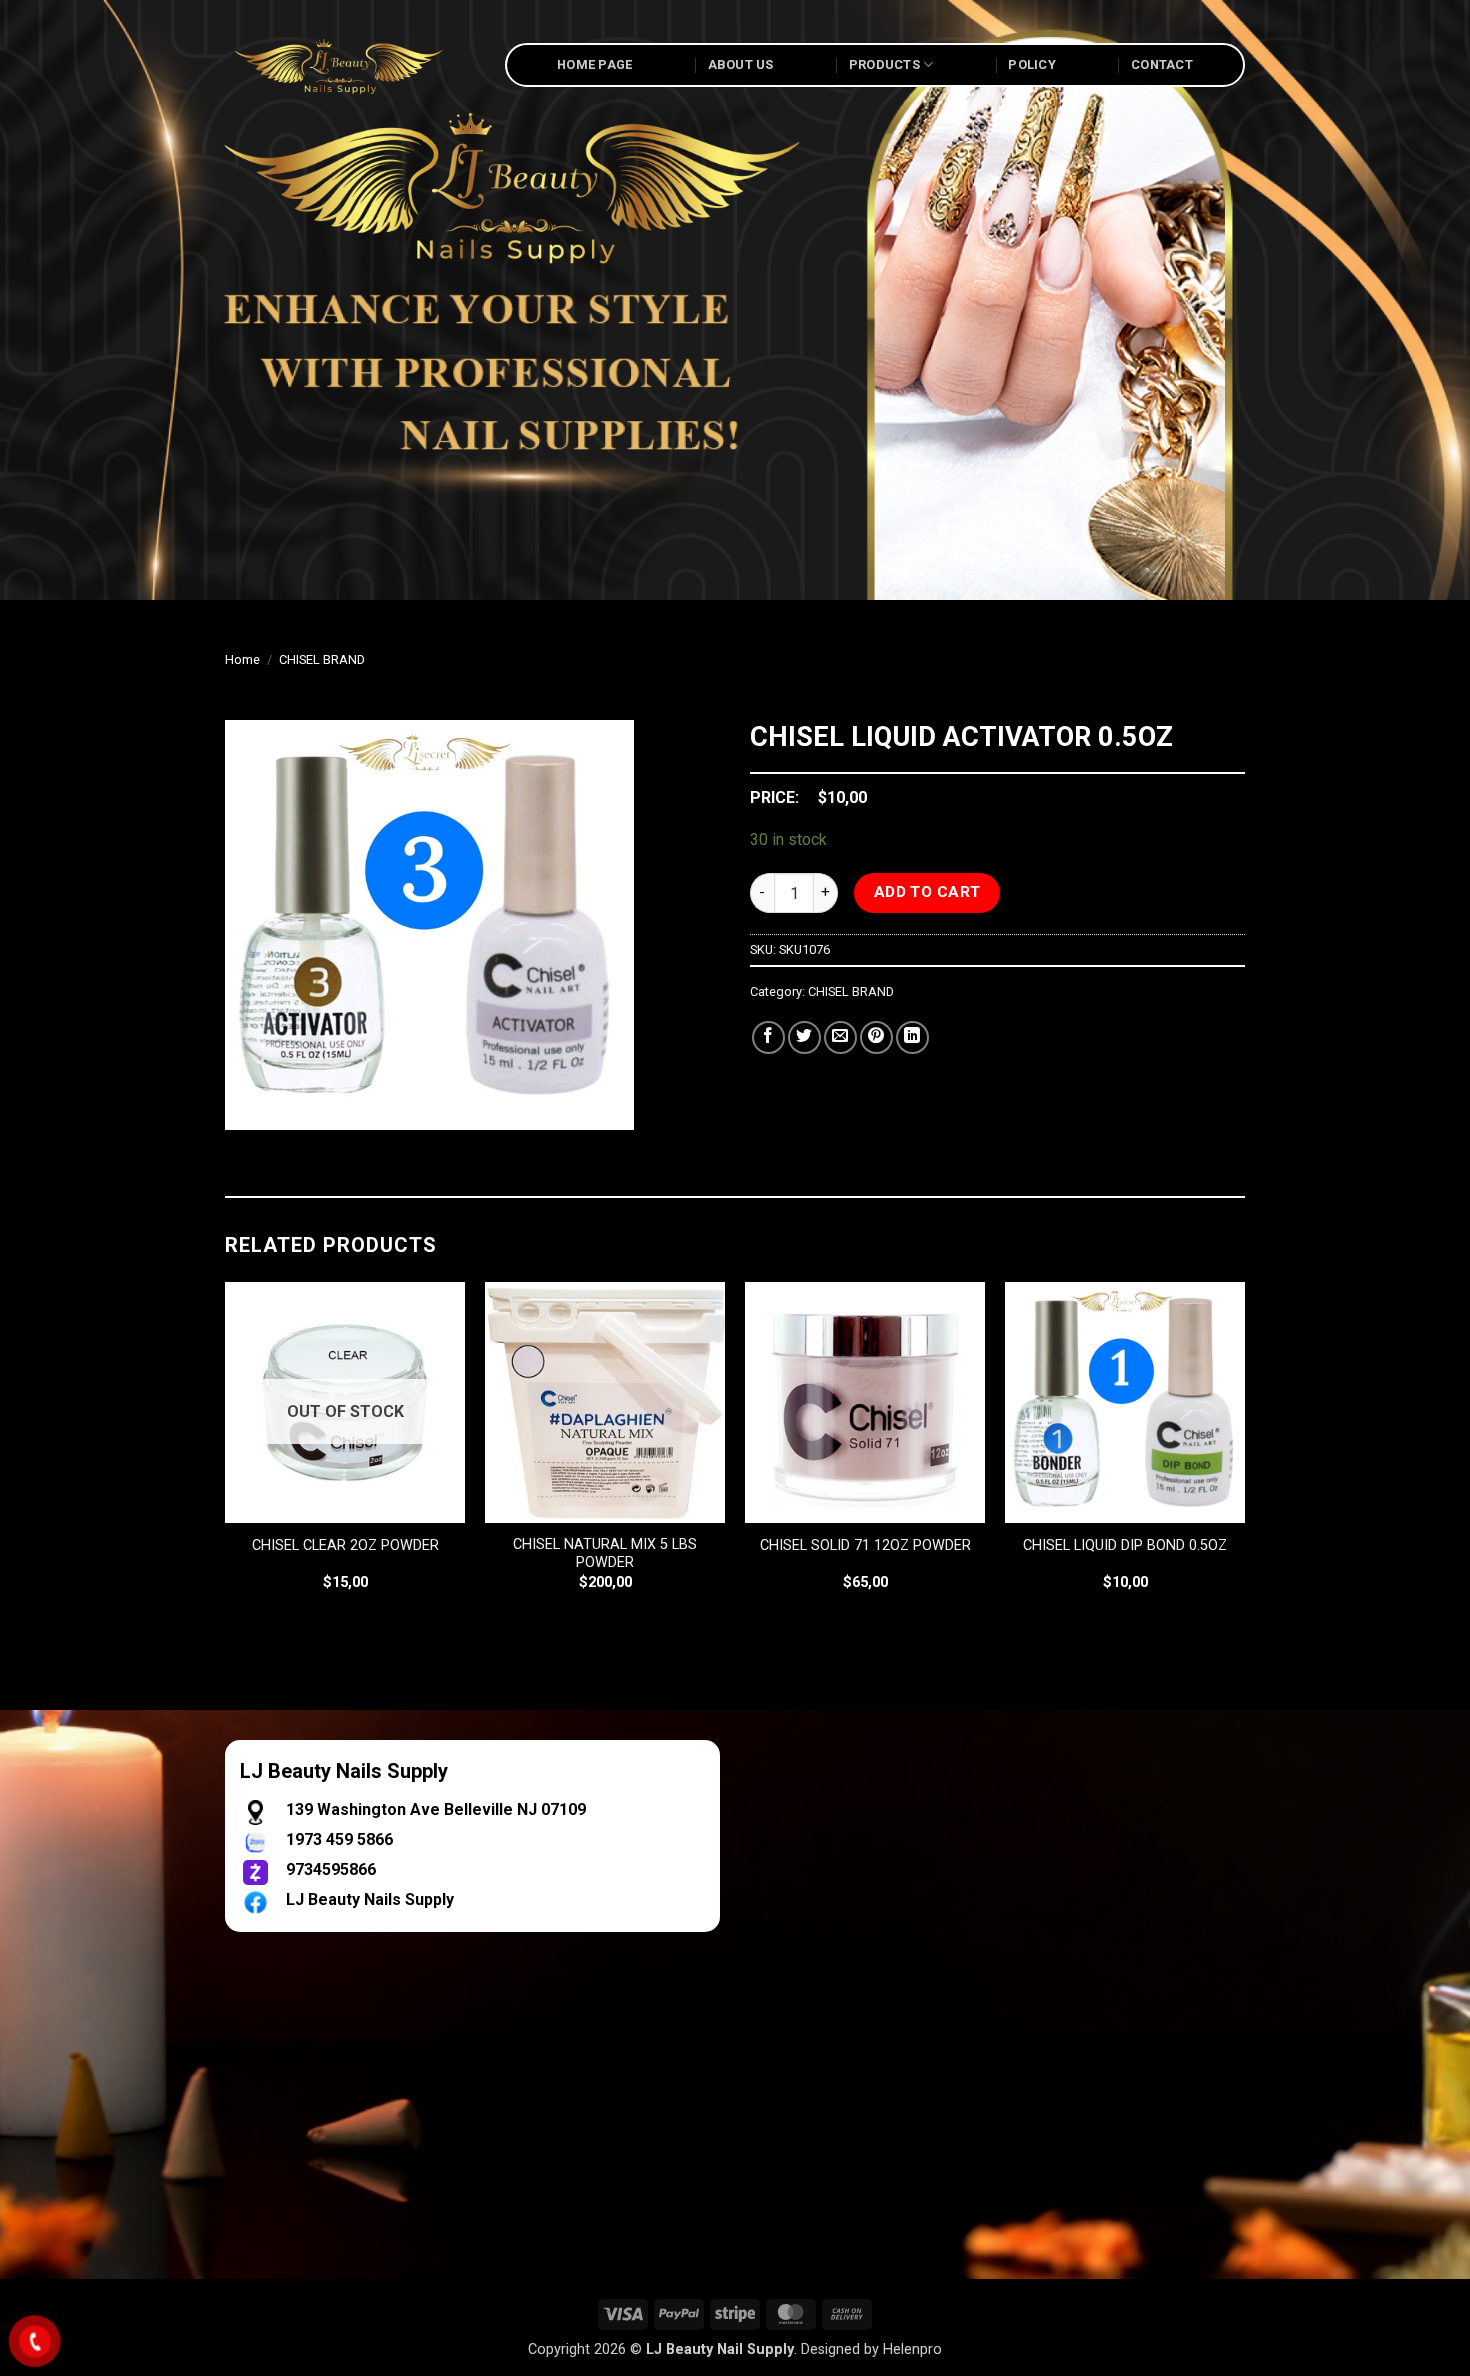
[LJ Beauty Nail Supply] (350, 65)
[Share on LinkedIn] (912, 1037)
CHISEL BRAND (322, 659)
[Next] (1244, 1454)
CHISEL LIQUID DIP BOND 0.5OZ (1125, 1545)
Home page (594, 64)
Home (242, 659)
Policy (1032, 64)
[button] (251, 1105)
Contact (1162, 64)
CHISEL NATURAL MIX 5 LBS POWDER (605, 1554)
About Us (741, 64)
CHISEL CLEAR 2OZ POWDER (345, 1545)
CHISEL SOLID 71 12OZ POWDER (865, 1545)
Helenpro (912, 2349)
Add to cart (927, 892)
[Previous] (226, 1454)
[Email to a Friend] (840, 1037)
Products (884, 64)
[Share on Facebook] (768, 1037)
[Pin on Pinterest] (876, 1037)
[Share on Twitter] (804, 1037)
